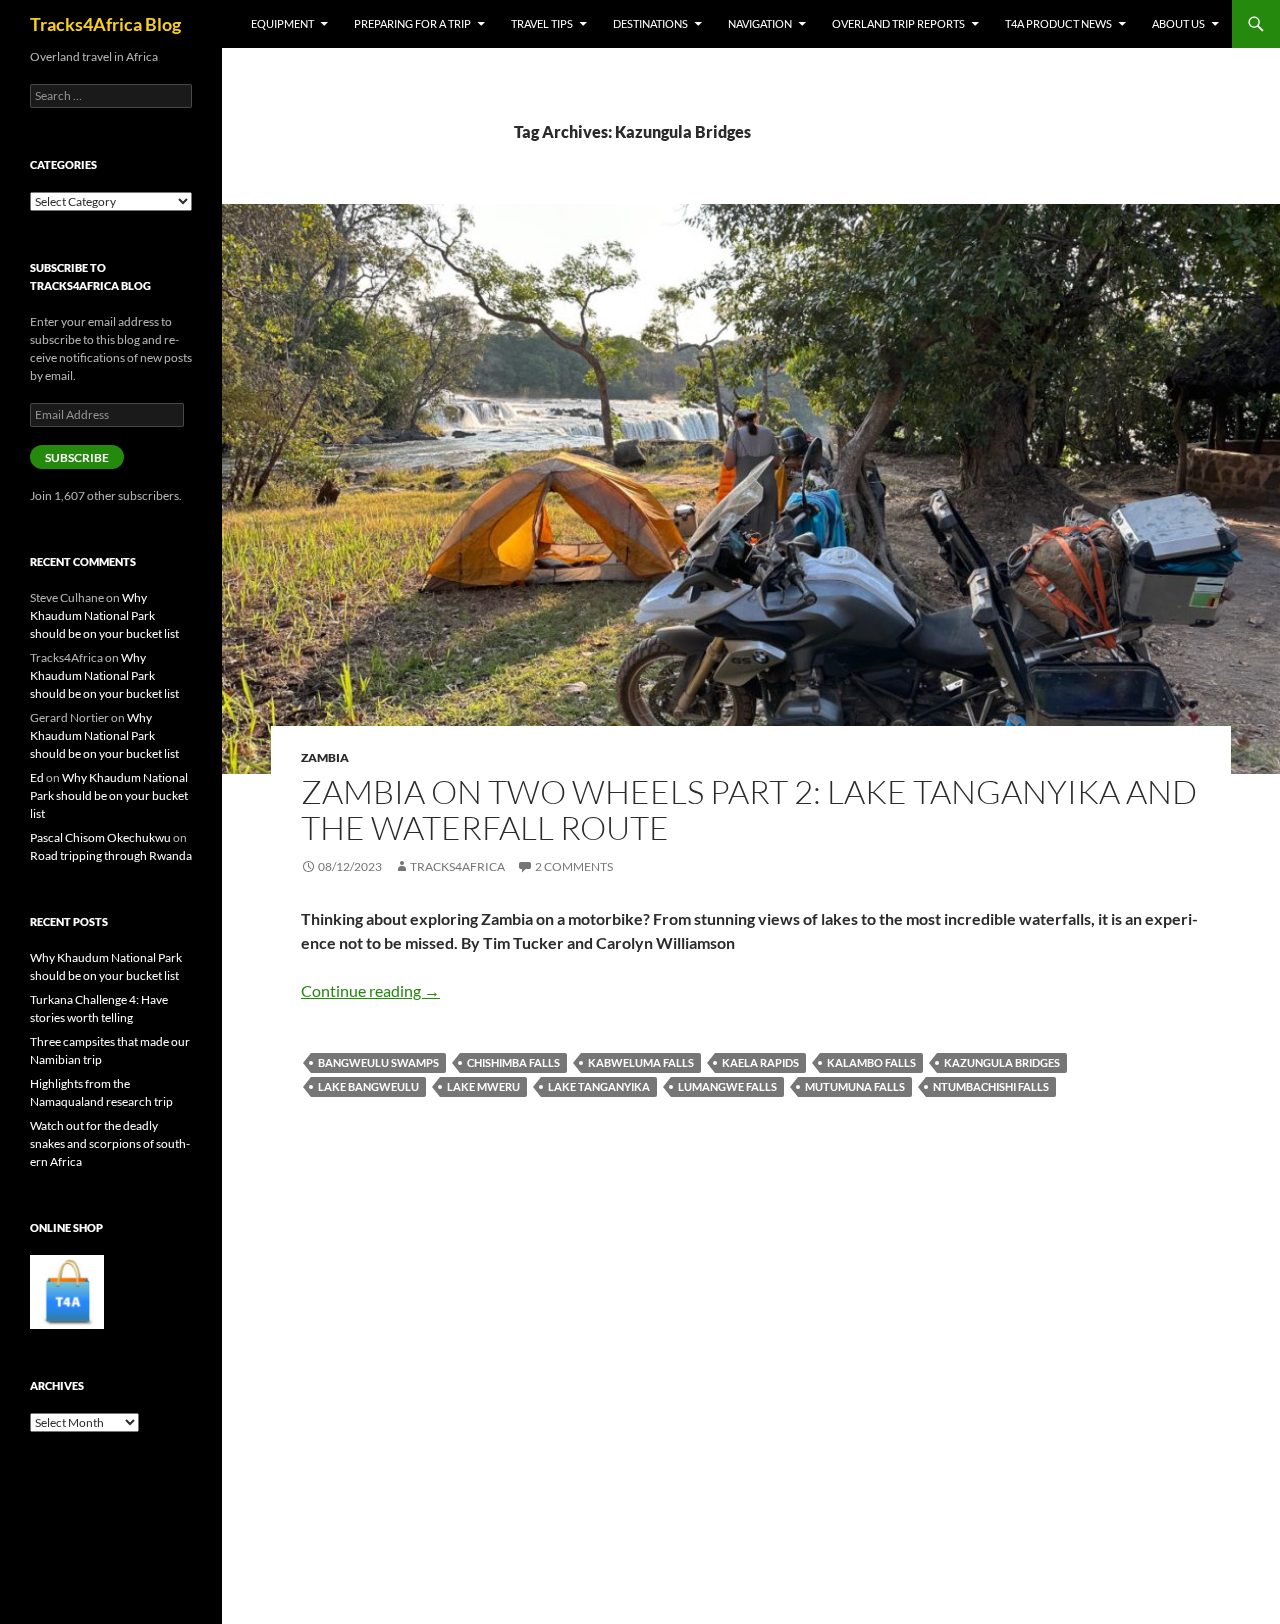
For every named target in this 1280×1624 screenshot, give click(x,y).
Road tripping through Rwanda (111, 855)
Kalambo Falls (871, 1062)
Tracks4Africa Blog (105, 24)
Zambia (325, 757)
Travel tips (542, 23)
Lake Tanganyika (599, 1086)
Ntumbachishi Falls (991, 1086)
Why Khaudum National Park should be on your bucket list (104, 615)
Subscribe (77, 457)
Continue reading (370, 990)
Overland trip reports (898, 23)
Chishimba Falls (513, 1062)
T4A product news (1058, 23)
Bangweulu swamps (378, 1062)
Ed (37, 777)
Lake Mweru (483, 1086)
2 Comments (574, 866)
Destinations (650, 23)
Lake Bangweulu (368, 1086)
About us (1178, 23)
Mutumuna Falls (855, 1086)
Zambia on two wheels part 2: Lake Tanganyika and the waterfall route (749, 809)
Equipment (282, 23)
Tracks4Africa (457, 866)
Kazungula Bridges (1002, 1062)
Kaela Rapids (760, 1062)
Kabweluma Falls (641, 1062)
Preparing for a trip (412, 23)
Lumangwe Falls (727, 1086)
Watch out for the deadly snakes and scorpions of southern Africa (110, 1143)
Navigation (760, 23)
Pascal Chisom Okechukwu (100, 837)
